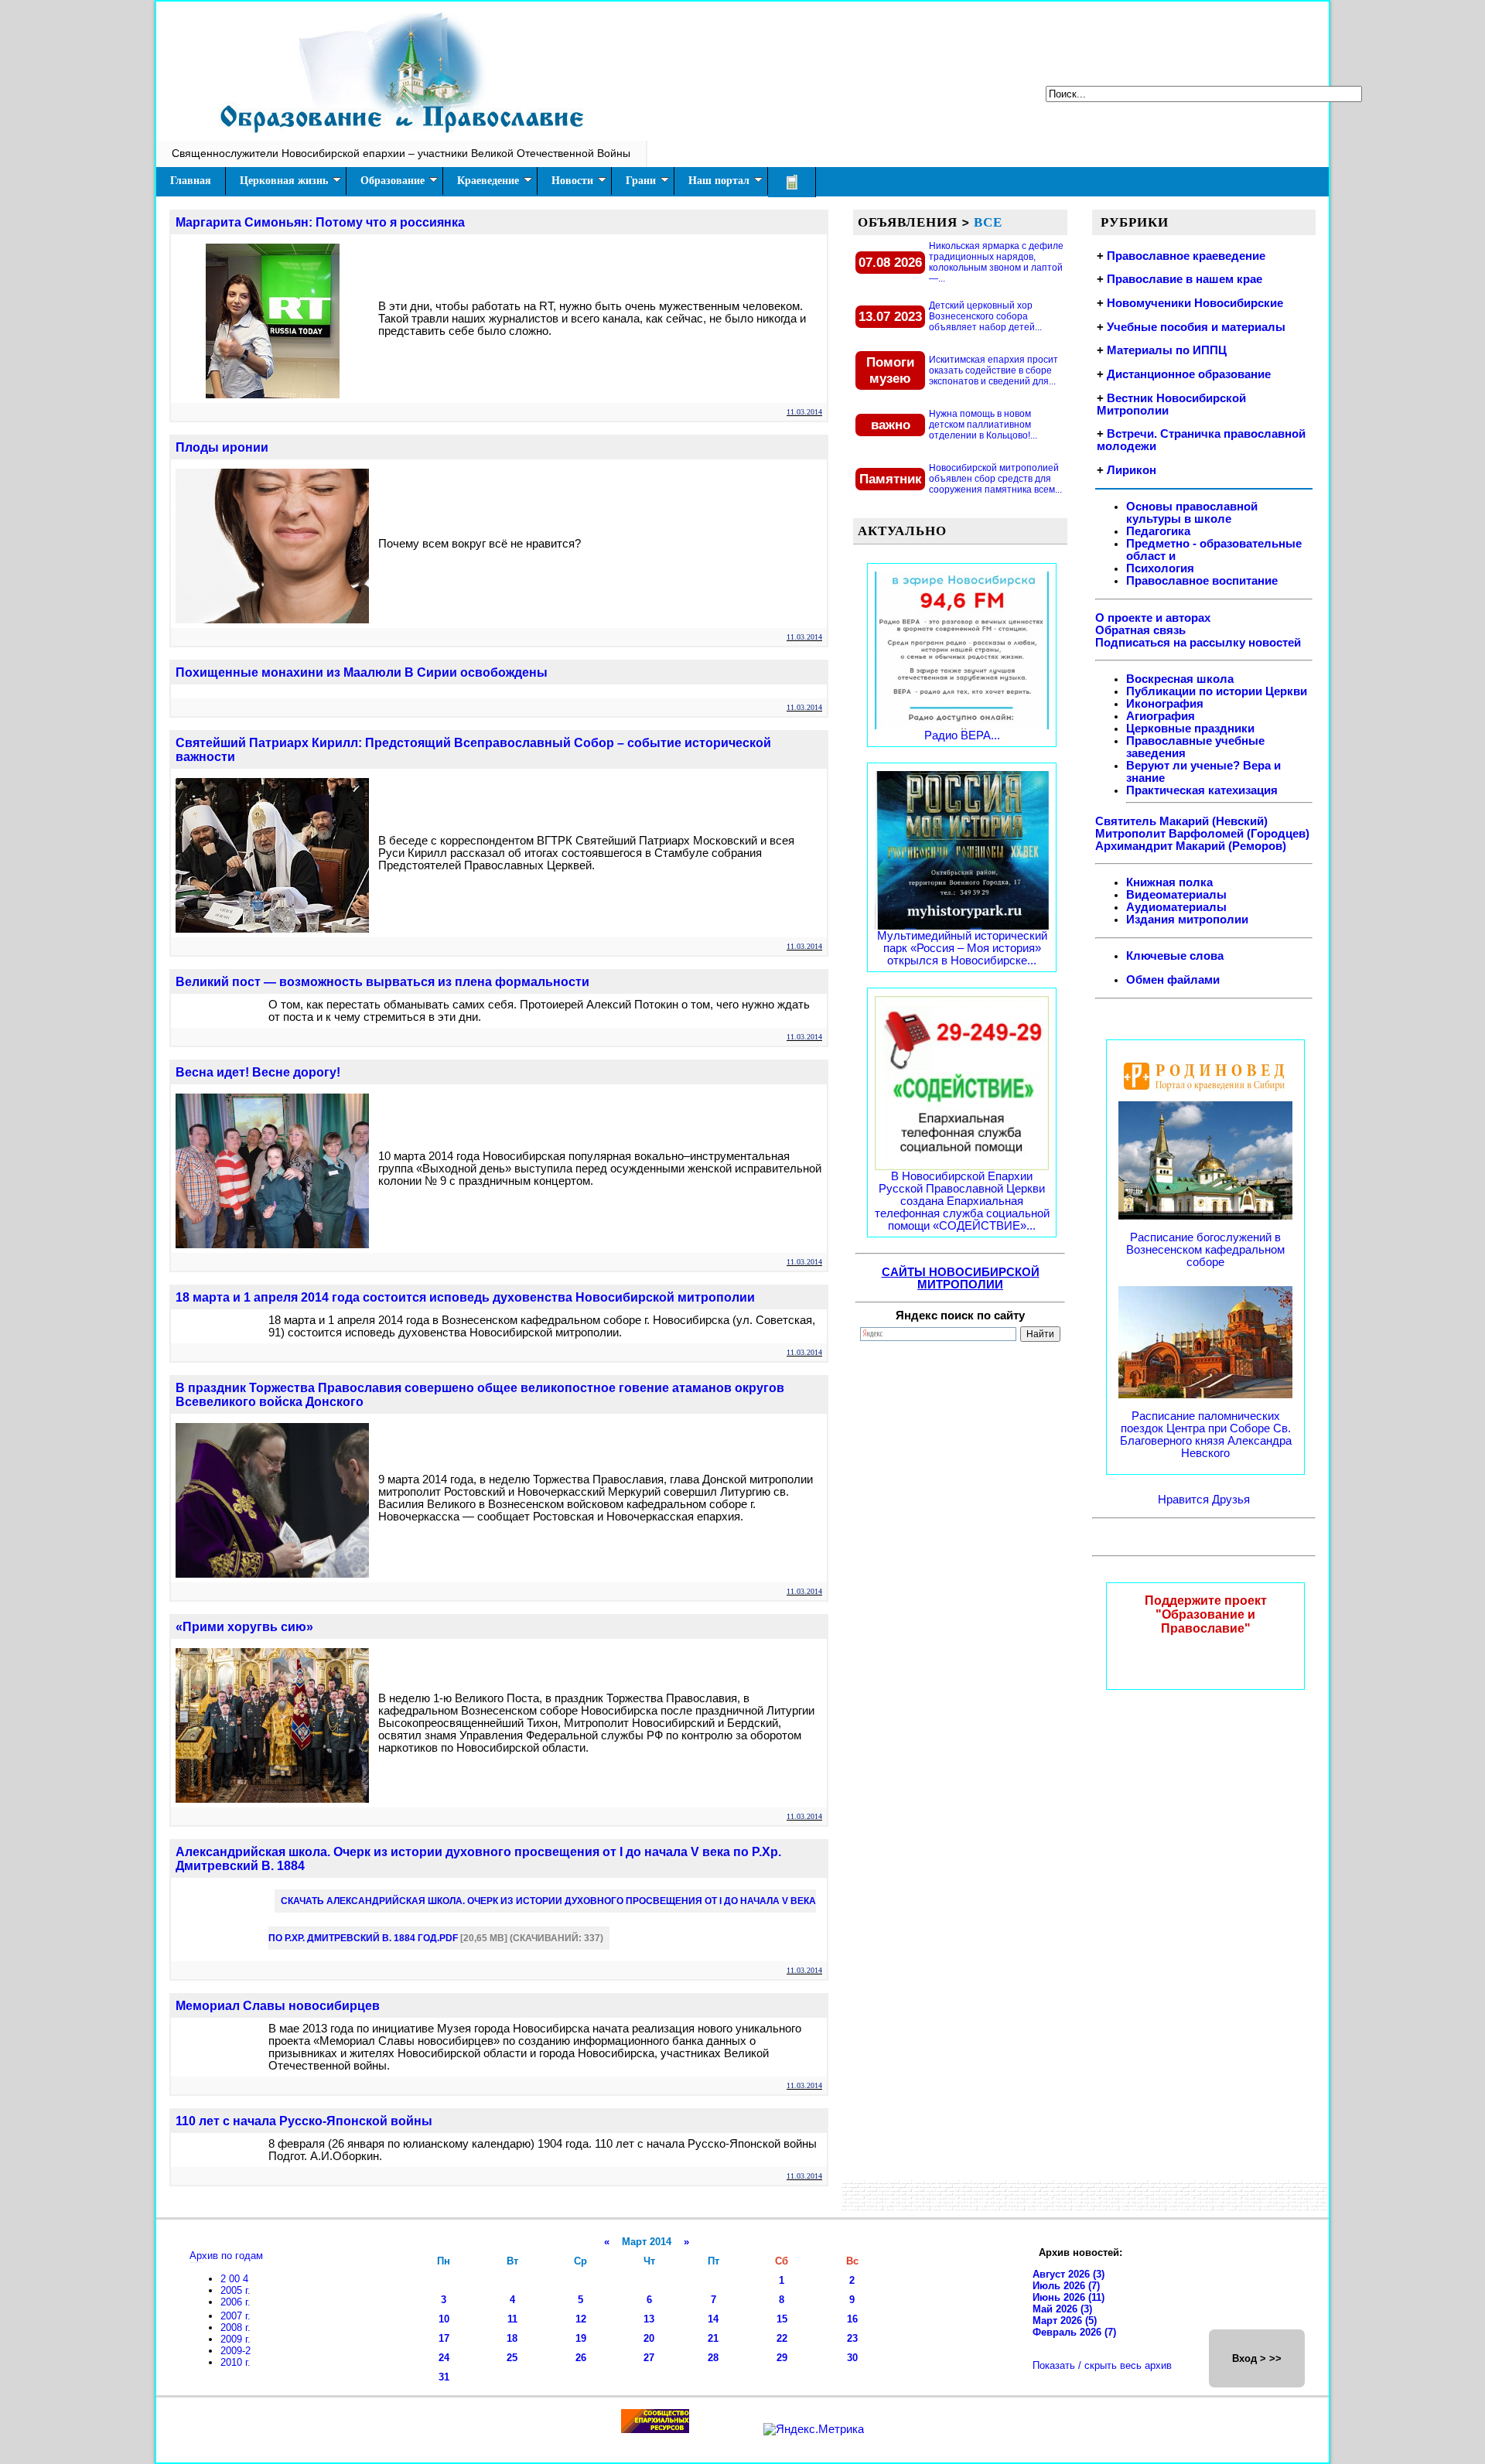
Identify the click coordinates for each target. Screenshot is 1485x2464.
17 (444, 2338)
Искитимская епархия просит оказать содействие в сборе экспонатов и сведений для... (993, 370)
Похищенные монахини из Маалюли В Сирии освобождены (362, 672)
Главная (191, 181)
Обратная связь (1140, 630)
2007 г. (236, 2316)
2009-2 (236, 2351)
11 (512, 2319)
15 (782, 2319)
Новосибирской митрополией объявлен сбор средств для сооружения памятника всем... (995, 479)
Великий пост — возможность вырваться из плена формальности (382, 982)
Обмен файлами (1173, 980)
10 (444, 2319)
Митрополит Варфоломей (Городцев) (1202, 834)
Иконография (1165, 704)
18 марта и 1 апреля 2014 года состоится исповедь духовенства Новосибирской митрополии (465, 1297)
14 (713, 2319)
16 (852, 2319)
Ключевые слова (1175, 956)
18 (512, 2338)
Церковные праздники (1190, 729)
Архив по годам (226, 2256)
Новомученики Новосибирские (1195, 303)
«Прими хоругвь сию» (244, 1627)
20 (649, 2338)
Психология (1160, 568)
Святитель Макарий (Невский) (1181, 821)
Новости (572, 181)
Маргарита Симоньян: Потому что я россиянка (320, 222)
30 (852, 2358)
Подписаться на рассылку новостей (1198, 643)
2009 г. (236, 2339)
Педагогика (1158, 531)
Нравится (1185, 1500)
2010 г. (236, 2362)
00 (236, 2279)
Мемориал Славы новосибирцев (278, 2006)
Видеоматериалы (1176, 895)
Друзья (1231, 1500)
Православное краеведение (1186, 256)
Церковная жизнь (284, 181)
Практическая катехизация (1202, 790)
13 (649, 2319)
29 (782, 2358)
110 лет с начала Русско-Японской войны (304, 2121)
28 (713, 2358)
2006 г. (236, 2302)
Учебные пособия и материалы (1196, 327)
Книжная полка (1169, 882)
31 (444, 2377)
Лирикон (1132, 470)
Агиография (1161, 716)
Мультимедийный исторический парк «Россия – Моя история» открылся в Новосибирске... (962, 948)
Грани (641, 181)
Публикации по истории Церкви (1217, 691)
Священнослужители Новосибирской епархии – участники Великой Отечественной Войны (401, 153)
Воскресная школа (1180, 679)
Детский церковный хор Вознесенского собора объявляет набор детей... (985, 316)
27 (649, 2358)
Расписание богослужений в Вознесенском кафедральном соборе (1205, 1250)
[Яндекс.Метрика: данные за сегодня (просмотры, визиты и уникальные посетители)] (814, 2429)
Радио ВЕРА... (962, 735)
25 (512, 2358)
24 (444, 2358)
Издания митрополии (1187, 920)
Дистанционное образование (1189, 374)
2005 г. (236, 2290)
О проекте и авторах (1153, 618)
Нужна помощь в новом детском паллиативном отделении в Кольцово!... (983, 425)
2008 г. (236, 2327)
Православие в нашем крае (1185, 279)
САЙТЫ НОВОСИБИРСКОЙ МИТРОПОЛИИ (961, 1278)
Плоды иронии (222, 447)
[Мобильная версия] (792, 182)
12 (581, 2319)
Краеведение (488, 181)
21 (713, 2338)
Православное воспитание (1202, 581)
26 (581, 2358)
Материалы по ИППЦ (1167, 350)
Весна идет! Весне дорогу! (258, 1072)
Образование (393, 181)
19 (581, 2338)
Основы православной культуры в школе (1192, 513)
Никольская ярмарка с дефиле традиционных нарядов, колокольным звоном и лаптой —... (996, 262)
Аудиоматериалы (1176, 907)
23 (852, 2338)
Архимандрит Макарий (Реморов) (1191, 846)
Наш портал (719, 181)
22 (782, 2338)
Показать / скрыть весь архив (1102, 2365)
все (988, 222)
